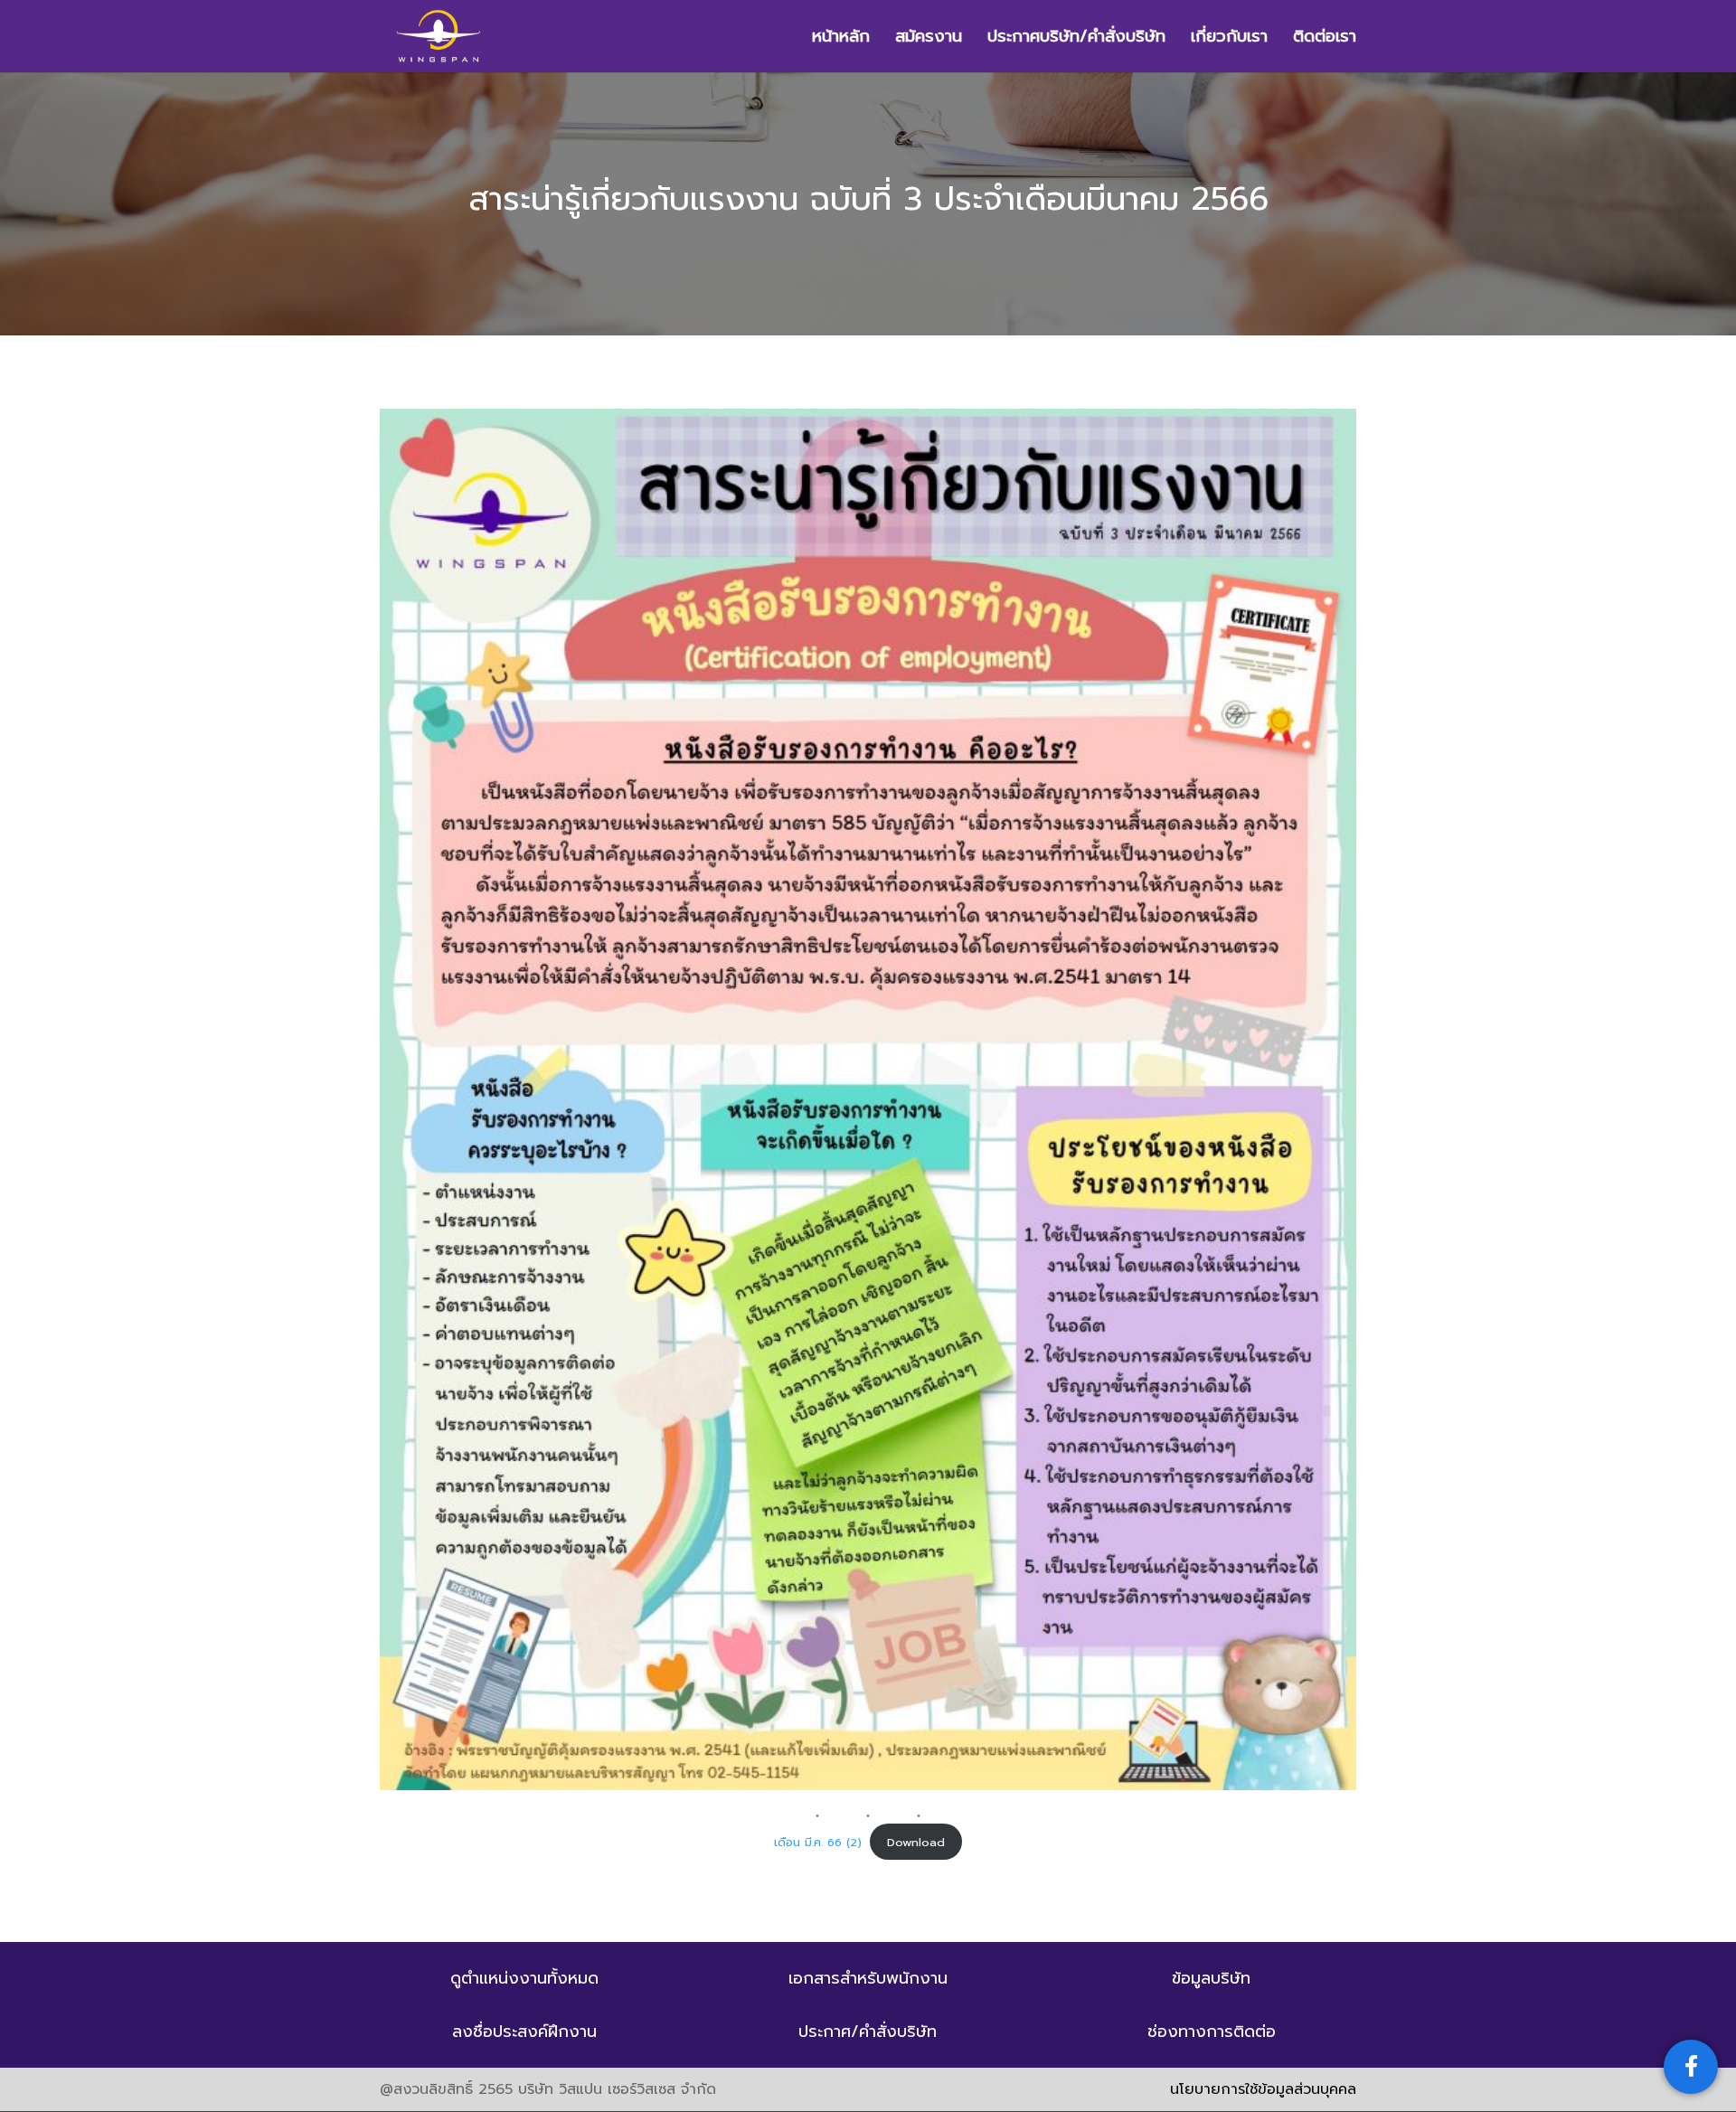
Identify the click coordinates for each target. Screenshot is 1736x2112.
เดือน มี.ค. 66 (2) (818, 1842)
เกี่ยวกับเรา (1229, 39)
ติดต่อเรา (1325, 39)
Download (916, 1842)
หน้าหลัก (841, 39)
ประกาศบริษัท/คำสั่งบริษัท (1076, 39)
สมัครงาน (929, 39)
